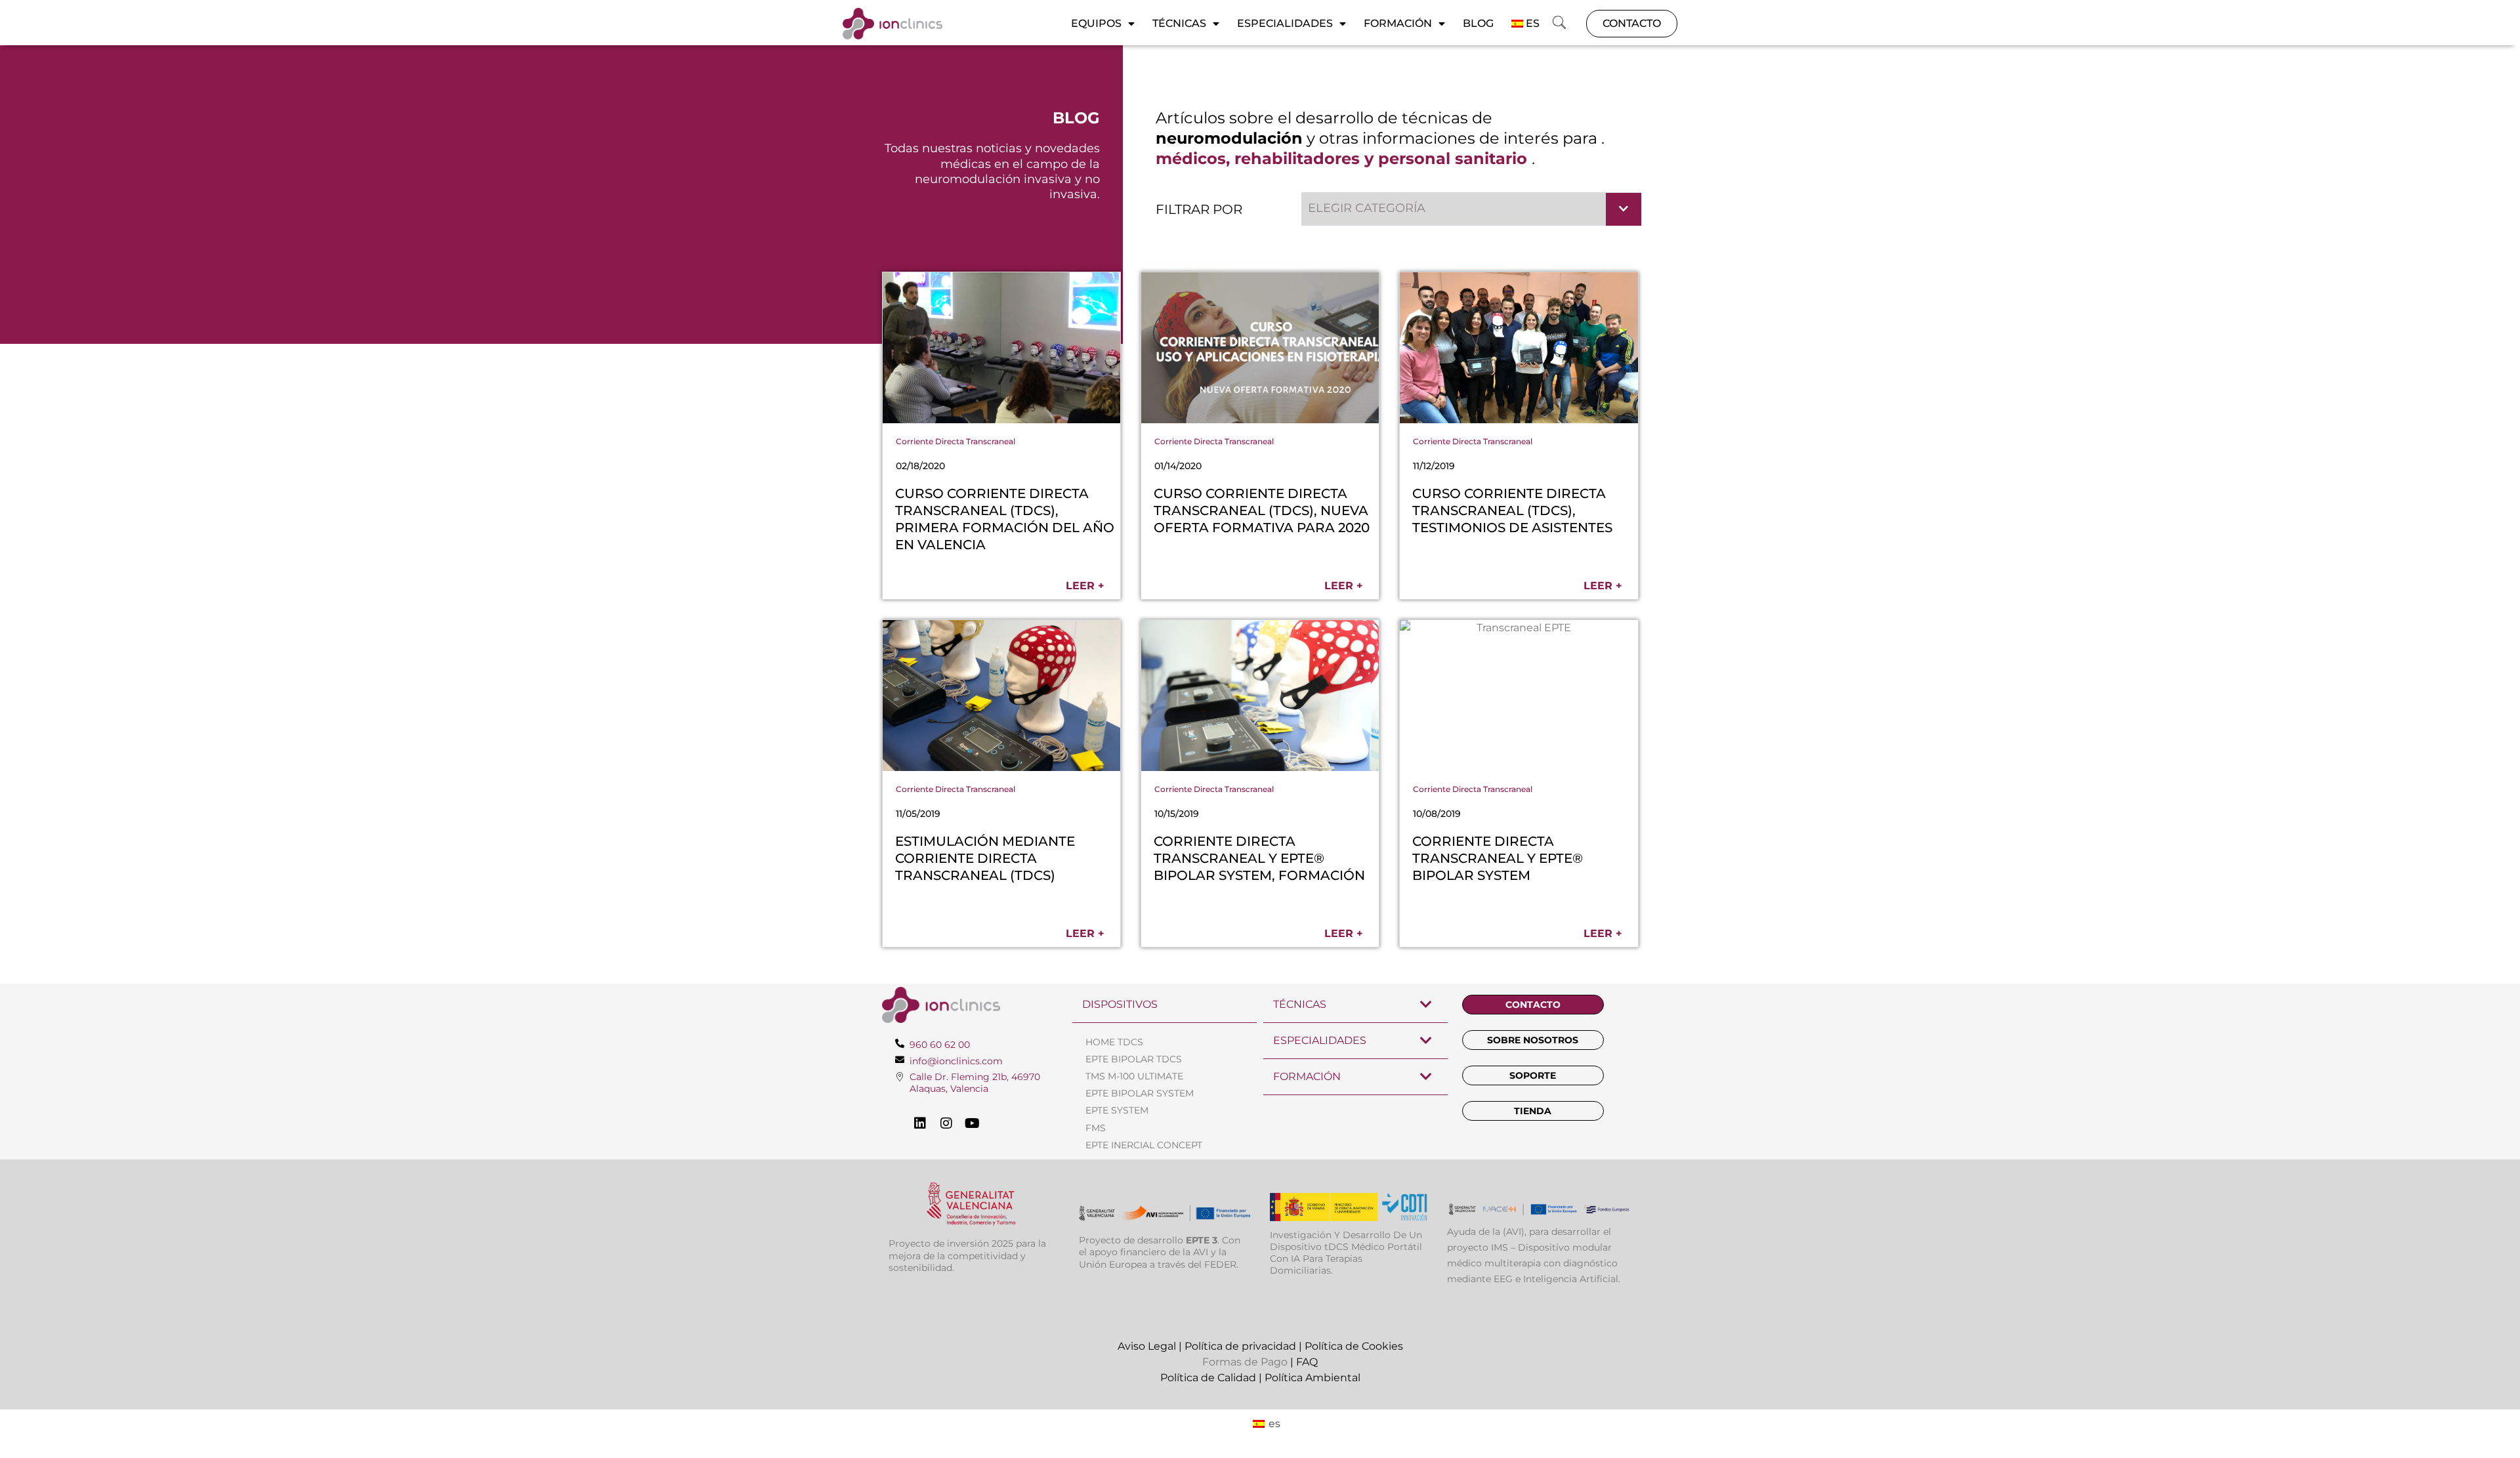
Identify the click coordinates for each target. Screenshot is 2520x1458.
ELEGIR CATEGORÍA (1367, 208)
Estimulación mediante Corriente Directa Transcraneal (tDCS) (985, 858)
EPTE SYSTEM (1117, 1110)
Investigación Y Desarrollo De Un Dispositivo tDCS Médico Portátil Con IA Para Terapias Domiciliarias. (1346, 1253)
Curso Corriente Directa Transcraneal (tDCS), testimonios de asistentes (1512, 510)
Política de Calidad (1208, 1378)
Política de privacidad (1240, 1346)
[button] (1472, 209)
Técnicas (1179, 23)
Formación (1398, 23)
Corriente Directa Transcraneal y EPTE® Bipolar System (1498, 858)
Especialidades (1285, 23)
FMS (1096, 1128)
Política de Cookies (1354, 1346)
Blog (1478, 23)
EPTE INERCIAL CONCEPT (1144, 1145)
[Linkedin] (920, 1123)
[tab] (1165, 1005)
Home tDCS (1114, 1042)
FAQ (1307, 1362)
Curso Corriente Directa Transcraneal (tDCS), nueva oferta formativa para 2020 (1262, 510)
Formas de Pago (1245, 1362)
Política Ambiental (1312, 1378)
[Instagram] (946, 1123)
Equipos (1096, 23)
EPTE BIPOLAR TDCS (1134, 1059)
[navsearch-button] (1559, 24)
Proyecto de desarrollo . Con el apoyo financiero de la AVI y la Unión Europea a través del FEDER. (1160, 1252)
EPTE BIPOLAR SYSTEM (1140, 1093)
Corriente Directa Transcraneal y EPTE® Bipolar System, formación (1259, 858)
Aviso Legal (1147, 1346)
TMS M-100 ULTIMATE (1134, 1076)
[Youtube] (973, 1123)
